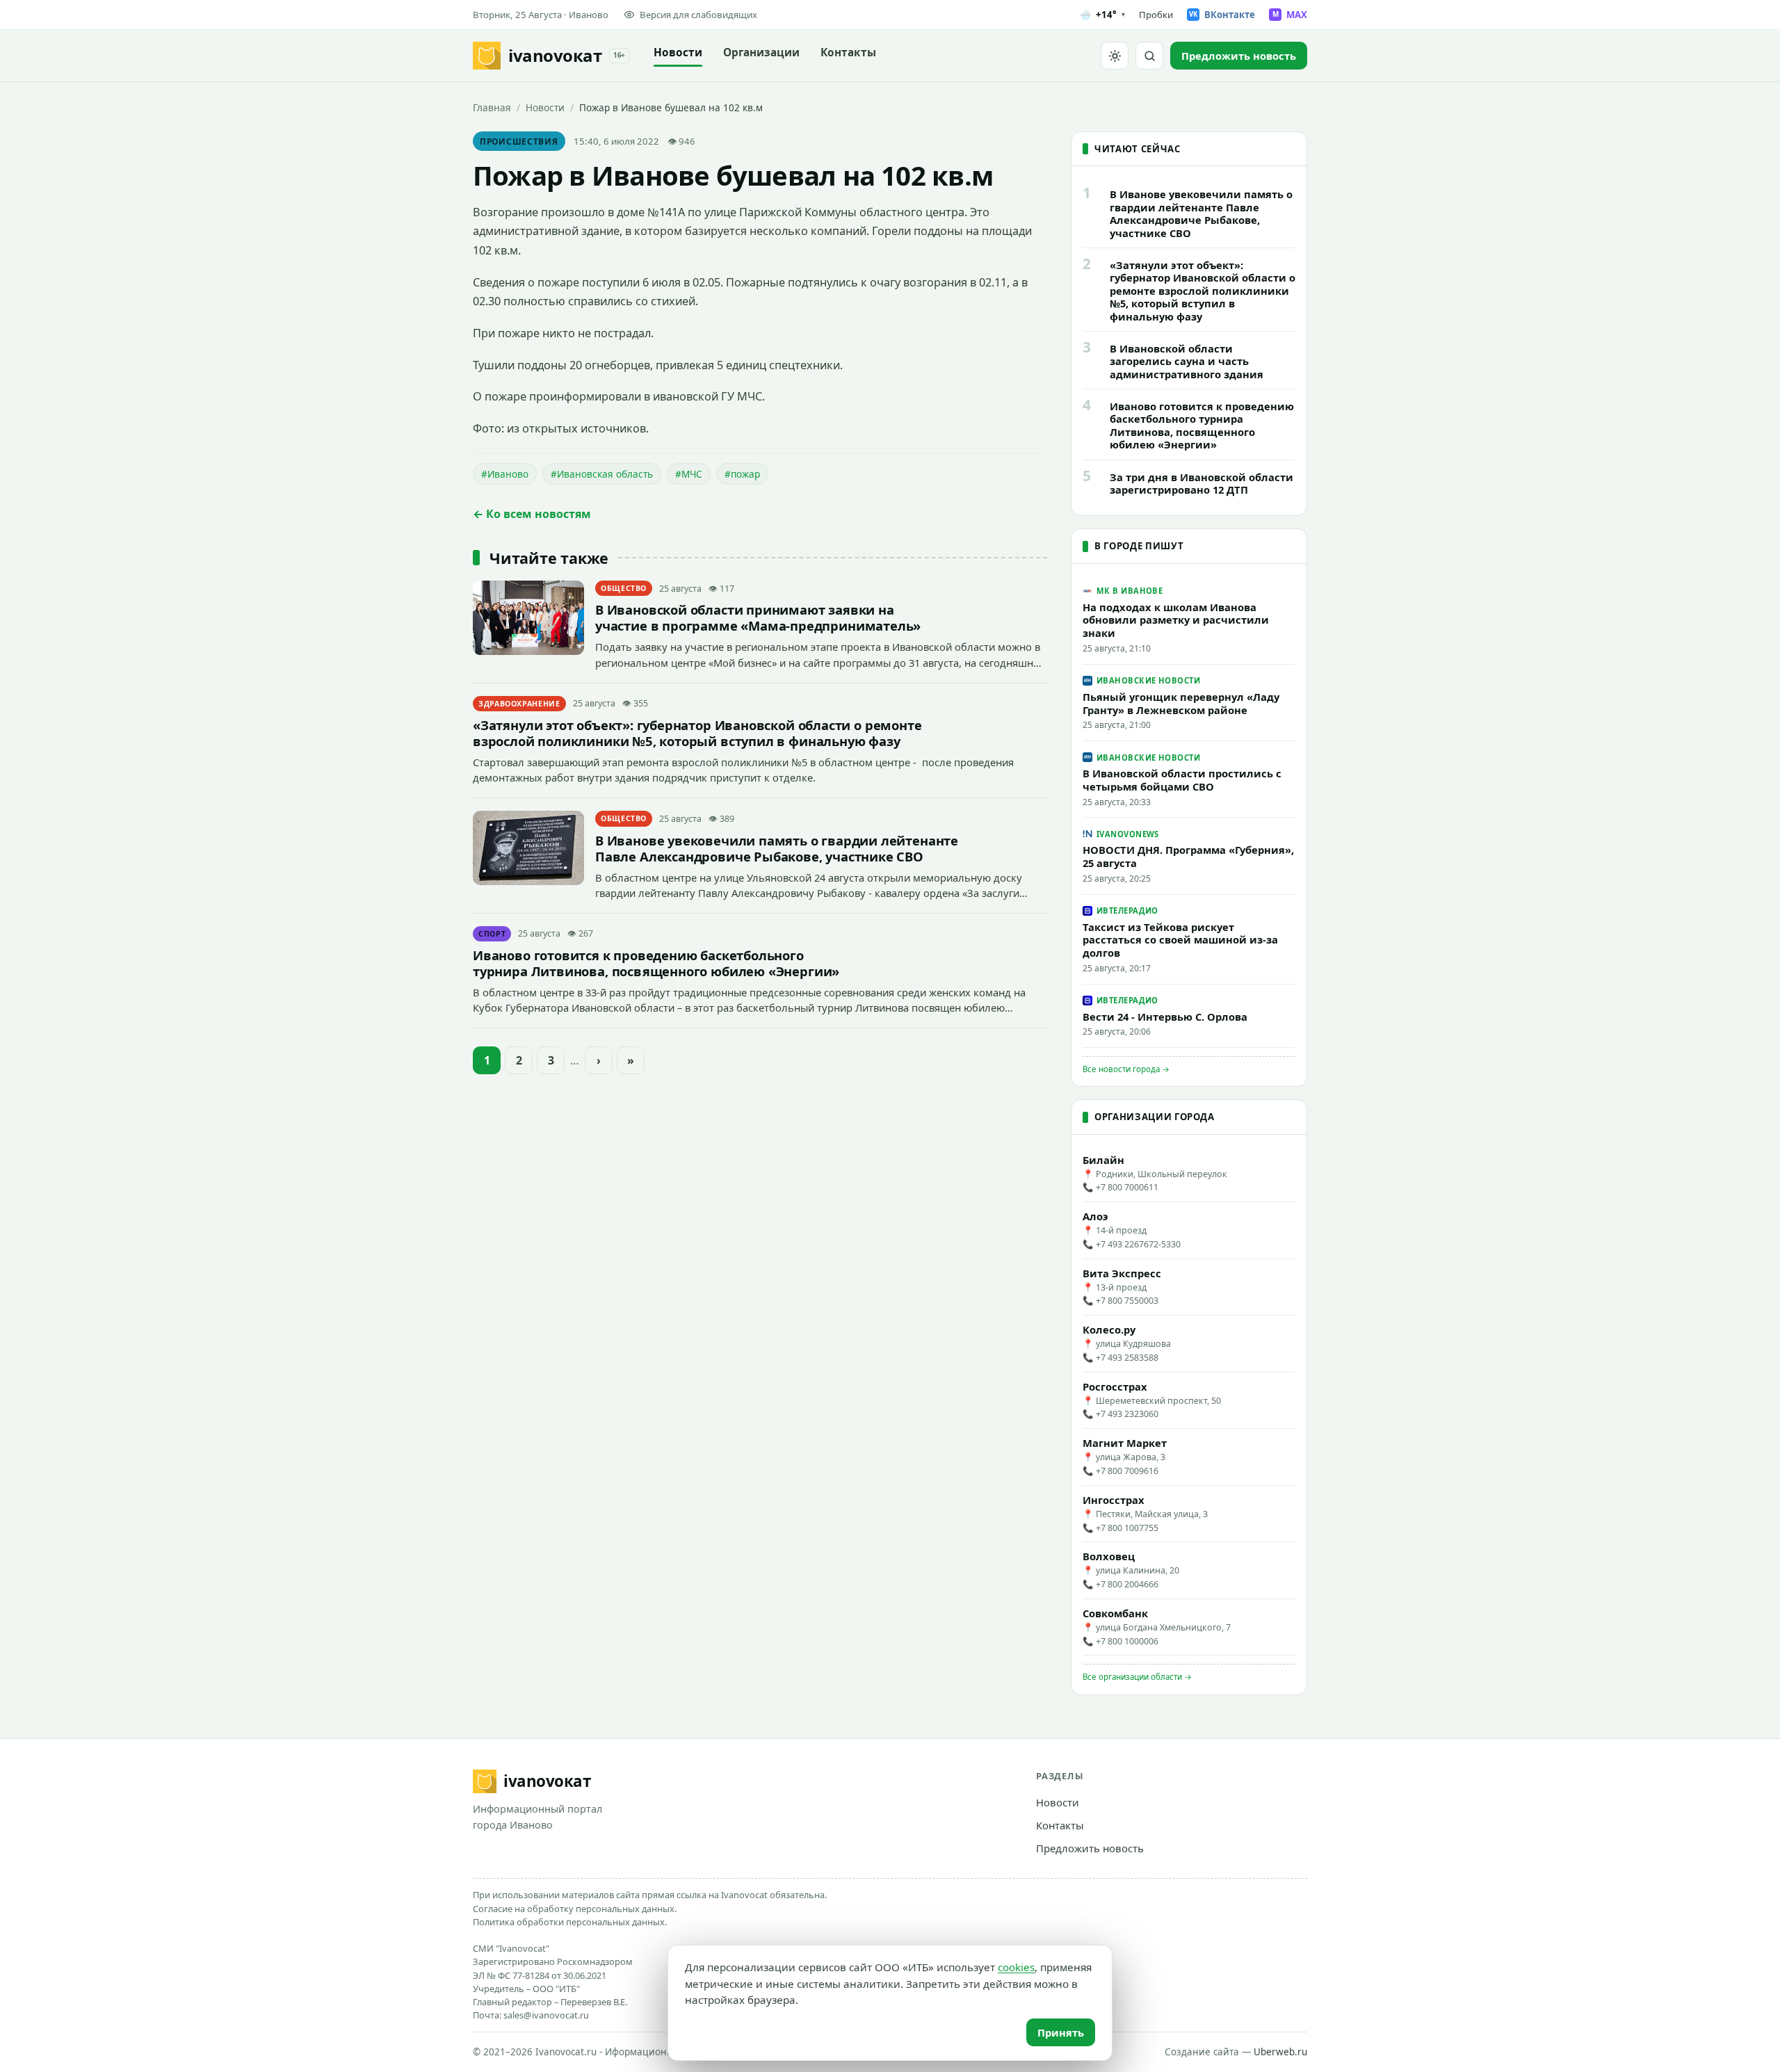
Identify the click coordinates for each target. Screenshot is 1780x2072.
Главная (492, 107)
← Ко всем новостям (532, 514)
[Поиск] (1149, 56)
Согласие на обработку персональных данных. (575, 1909)
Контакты (848, 52)
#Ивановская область (602, 474)
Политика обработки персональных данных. (570, 1922)
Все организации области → (1137, 1677)
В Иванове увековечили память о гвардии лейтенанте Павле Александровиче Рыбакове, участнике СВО (777, 848)
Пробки (1156, 15)
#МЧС (689, 474)
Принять (1061, 2032)
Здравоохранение (519, 704)
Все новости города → (1126, 1069)
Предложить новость (1090, 1848)
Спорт (492, 934)
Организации (761, 52)
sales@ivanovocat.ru (546, 2015)
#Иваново (505, 474)
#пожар (742, 474)
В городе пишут (1139, 546)
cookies (1016, 1967)
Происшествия (519, 141)
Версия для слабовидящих (698, 15)
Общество (624, 588)
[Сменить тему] (1115, 56)
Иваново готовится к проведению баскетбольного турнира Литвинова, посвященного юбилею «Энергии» (656, 963)
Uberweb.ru (1280, 2052)
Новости (678, 52)
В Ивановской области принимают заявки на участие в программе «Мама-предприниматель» (758, 617)
